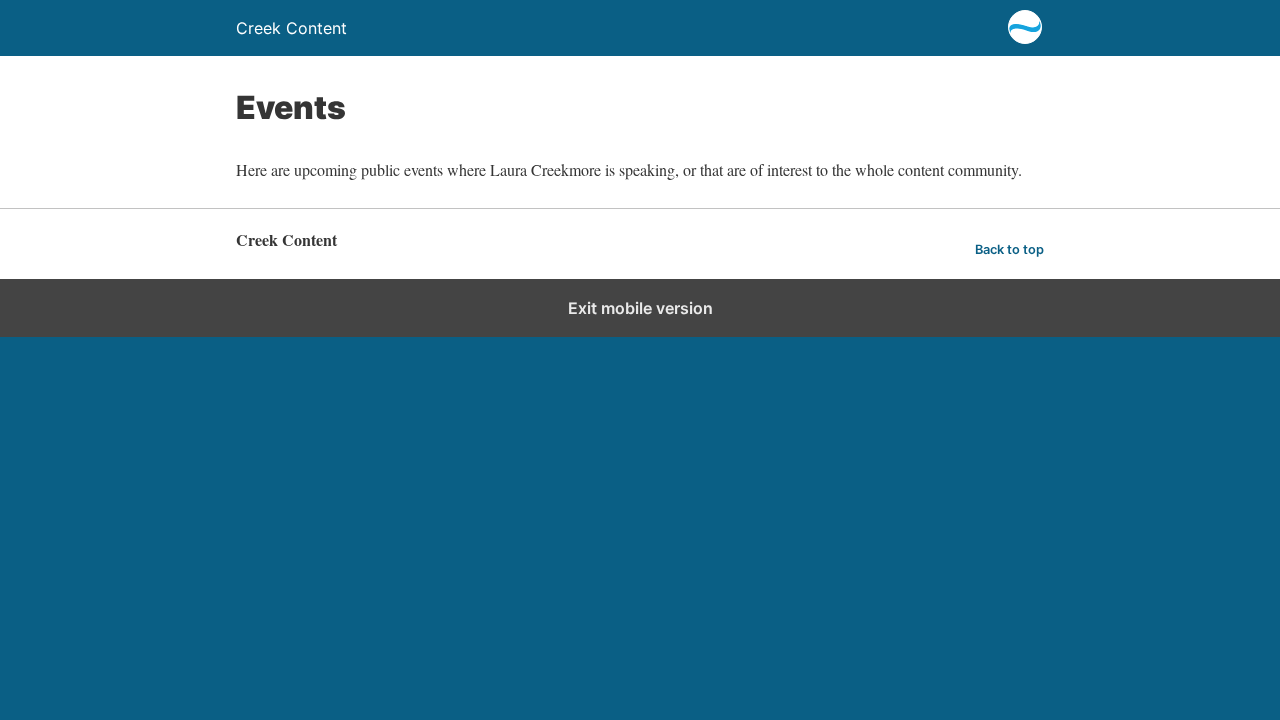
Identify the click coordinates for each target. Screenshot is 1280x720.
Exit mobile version (640, 308)
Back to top (1009, 249)
